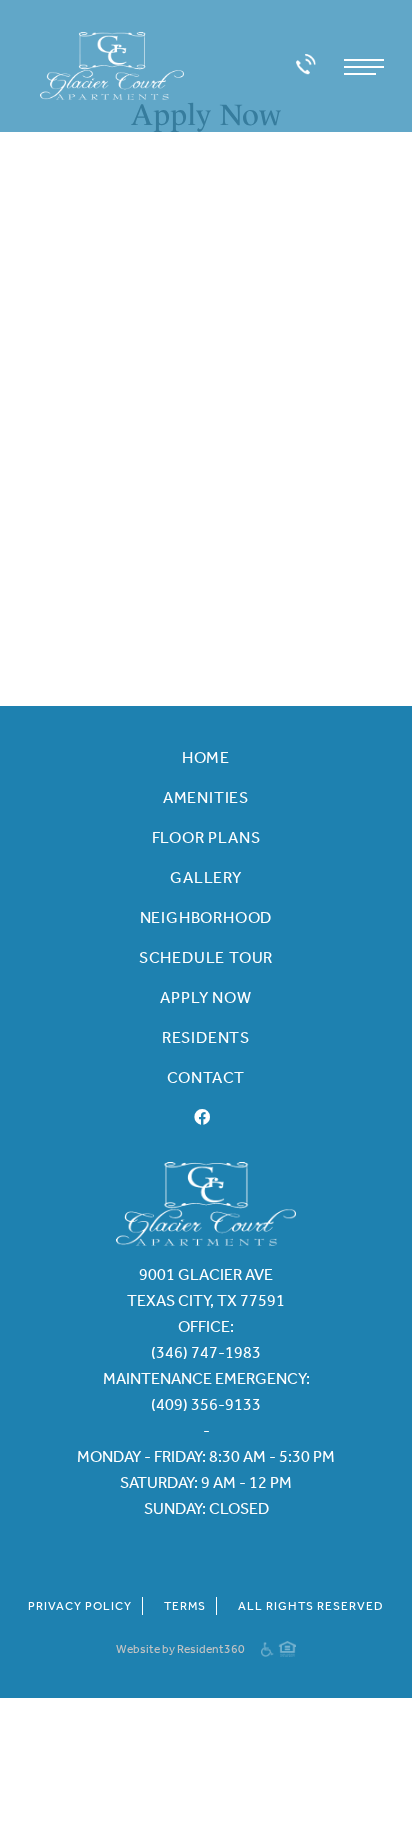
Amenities (206, 797)
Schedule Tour (206, 957)
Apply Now (205, 997)
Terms (185, 1606)
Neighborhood (206, 917)
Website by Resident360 (180, 1649)
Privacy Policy (80, 1606)
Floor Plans (206, 837)
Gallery (206, 877)
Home (206, 757)
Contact (206, 1077)
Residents (206, 1037)
